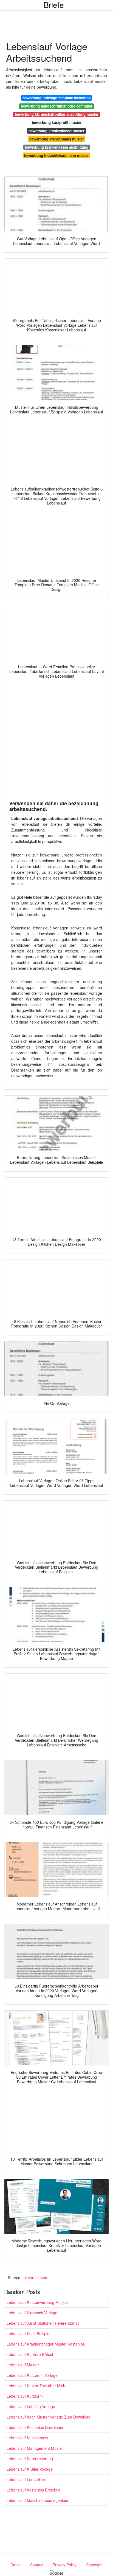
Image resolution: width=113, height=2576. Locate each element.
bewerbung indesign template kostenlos (56, 98)
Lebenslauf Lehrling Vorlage (31, 2406)
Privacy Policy (65, 2565)
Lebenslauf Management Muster (35, 2448)
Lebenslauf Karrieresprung (30, 2459)
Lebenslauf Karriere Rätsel (30, 2354)
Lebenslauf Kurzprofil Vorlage (32, 2375)
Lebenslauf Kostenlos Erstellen (33, 2490)
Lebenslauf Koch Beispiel (28, 2333)
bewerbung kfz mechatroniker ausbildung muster (57, 114)
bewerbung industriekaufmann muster (56, 155)
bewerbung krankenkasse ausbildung (57, 147)
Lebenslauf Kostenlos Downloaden (37, 2427)
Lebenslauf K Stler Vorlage (30, 2469)
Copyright (94, 2565)
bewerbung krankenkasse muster (56, 131)
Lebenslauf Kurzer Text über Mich (36, 2386)
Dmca (15, 2565)
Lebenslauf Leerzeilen (26, 2479)
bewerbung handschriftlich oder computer (57, 106)
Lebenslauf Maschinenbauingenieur (38, 2500)
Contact (37, 2565)
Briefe (54, 5)
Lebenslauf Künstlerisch (27, 2438)
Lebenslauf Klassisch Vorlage (32, 2313)
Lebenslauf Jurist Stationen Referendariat (43, 2323)
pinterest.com (35, 2278)
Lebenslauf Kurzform (25, 2396)
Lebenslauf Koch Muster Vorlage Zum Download (49, 2417)
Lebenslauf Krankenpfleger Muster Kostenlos (46, 2344)
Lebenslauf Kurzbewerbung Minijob (37, 2302)
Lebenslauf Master (23, 2365)
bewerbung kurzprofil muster (56, 122)
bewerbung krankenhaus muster (57, 139)
